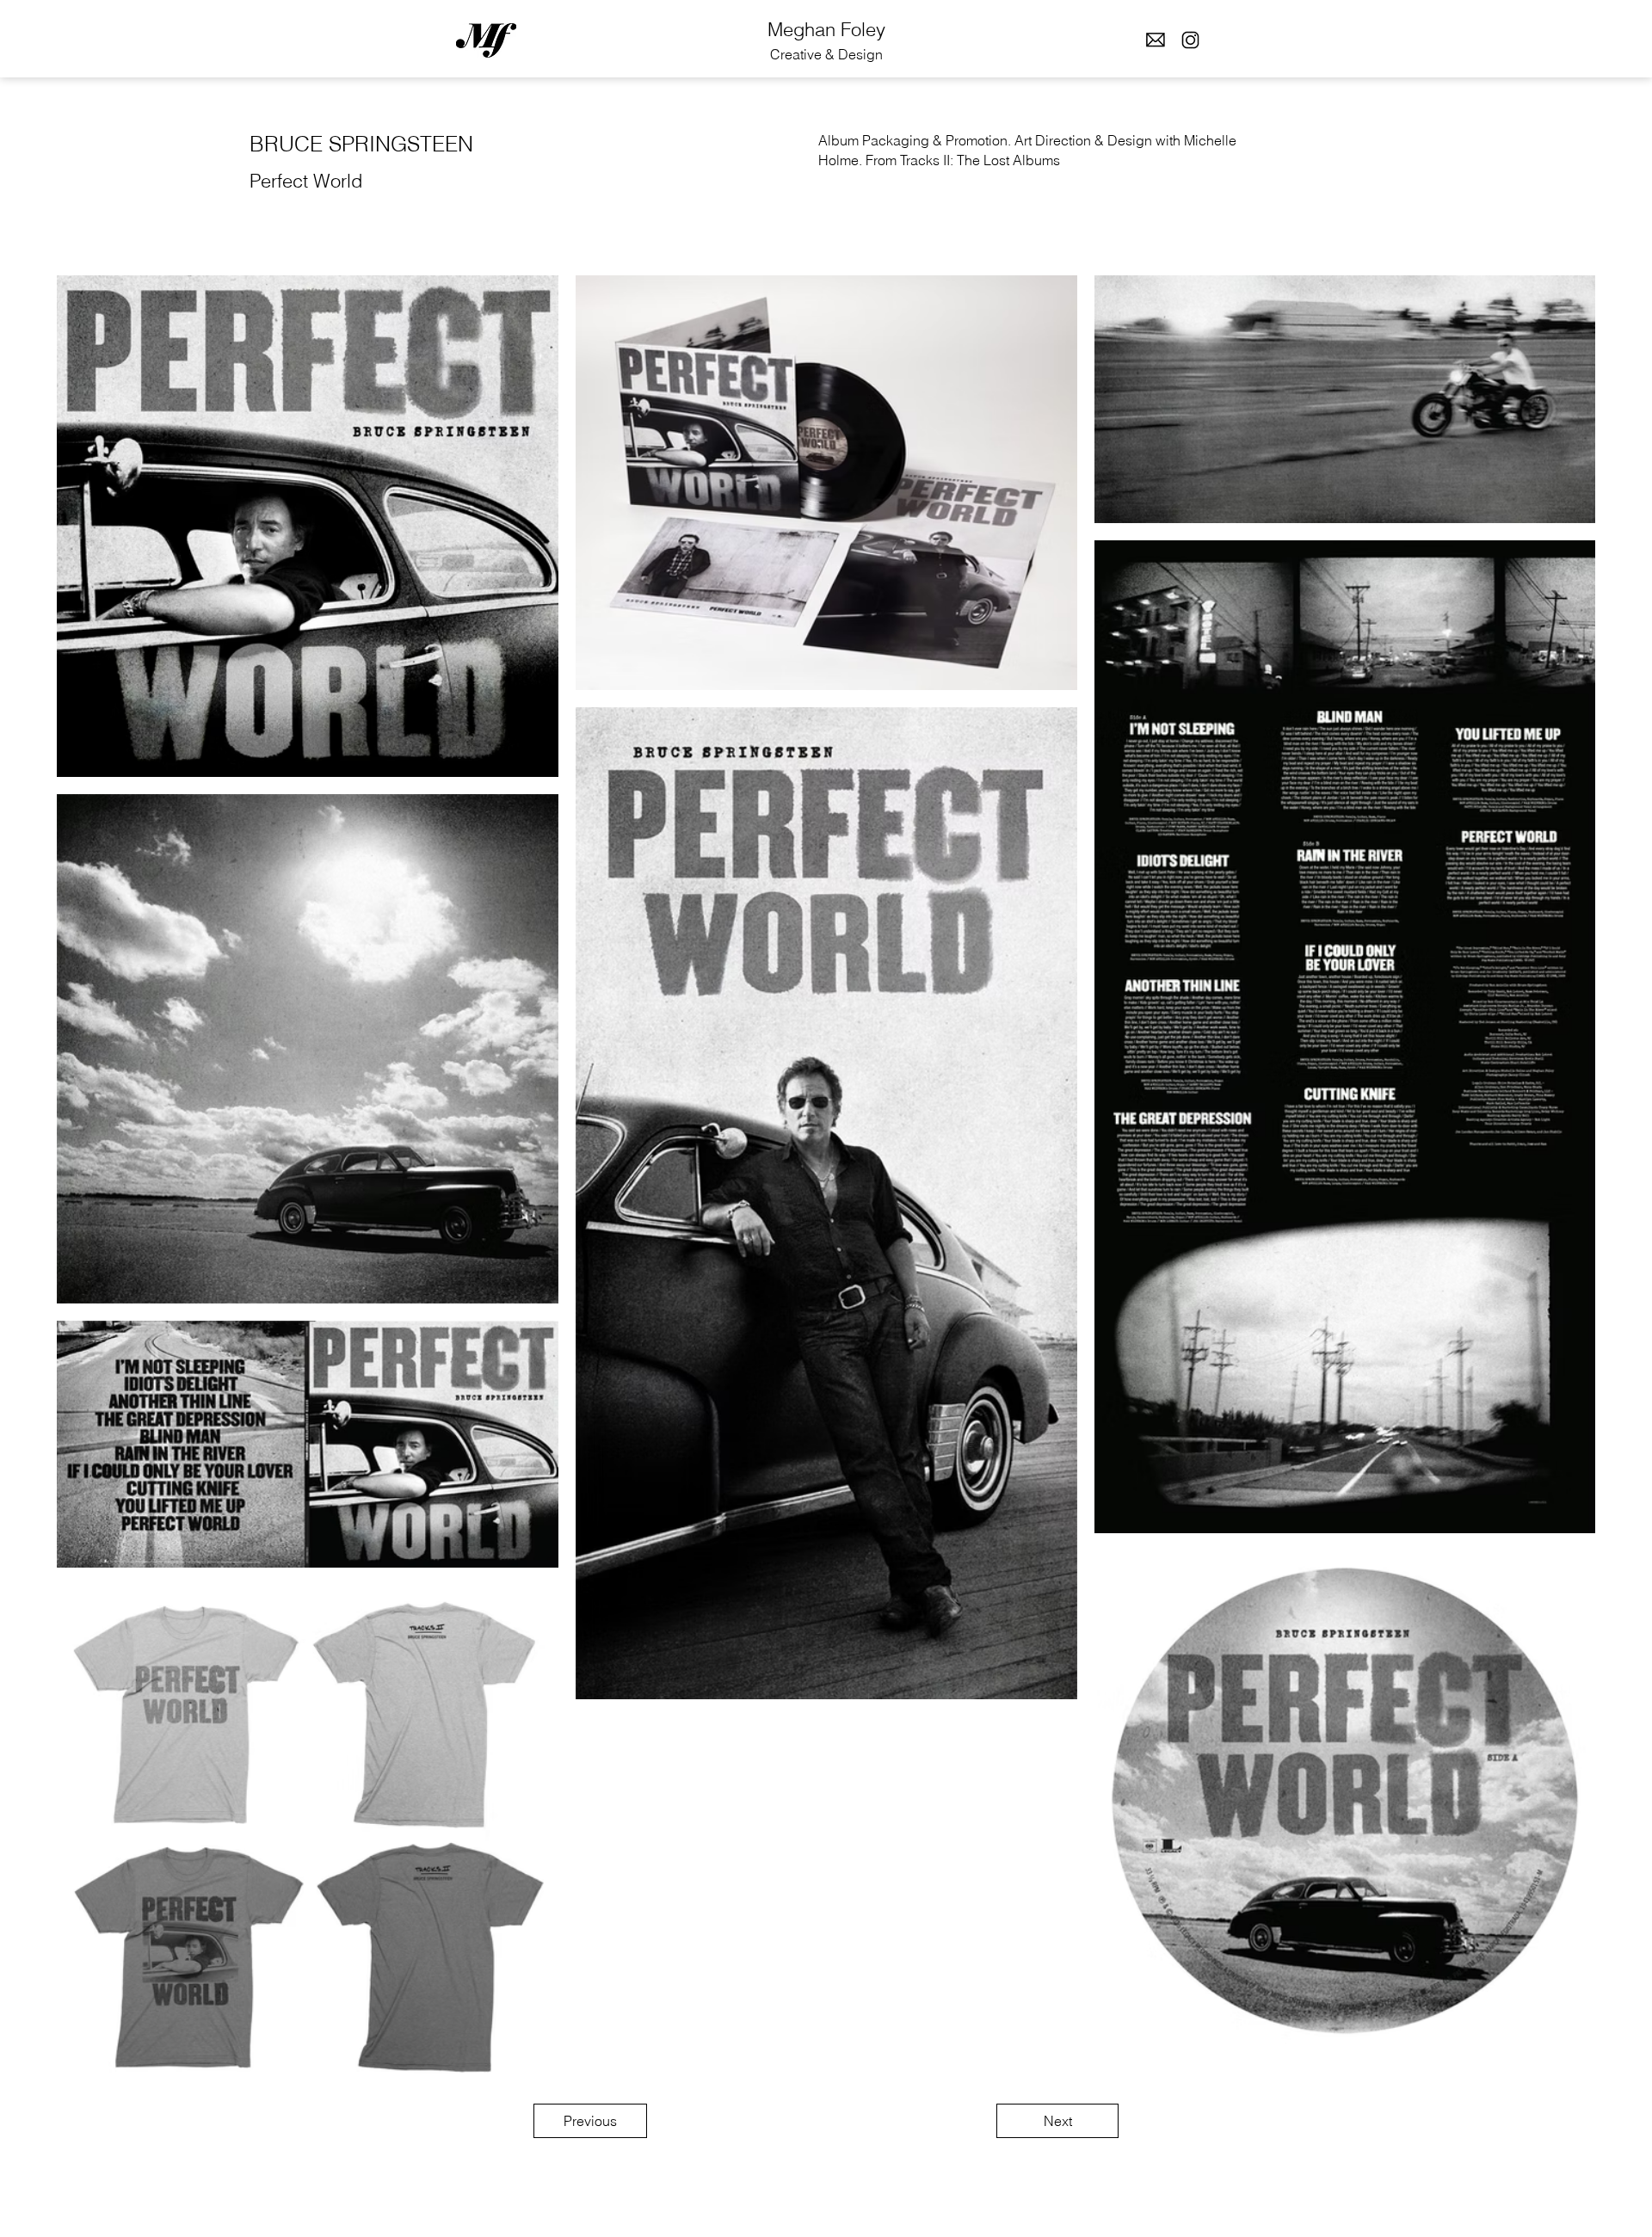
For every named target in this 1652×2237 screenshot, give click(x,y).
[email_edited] (1155, 40)
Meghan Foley (826, 29)
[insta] (1190, 40)
